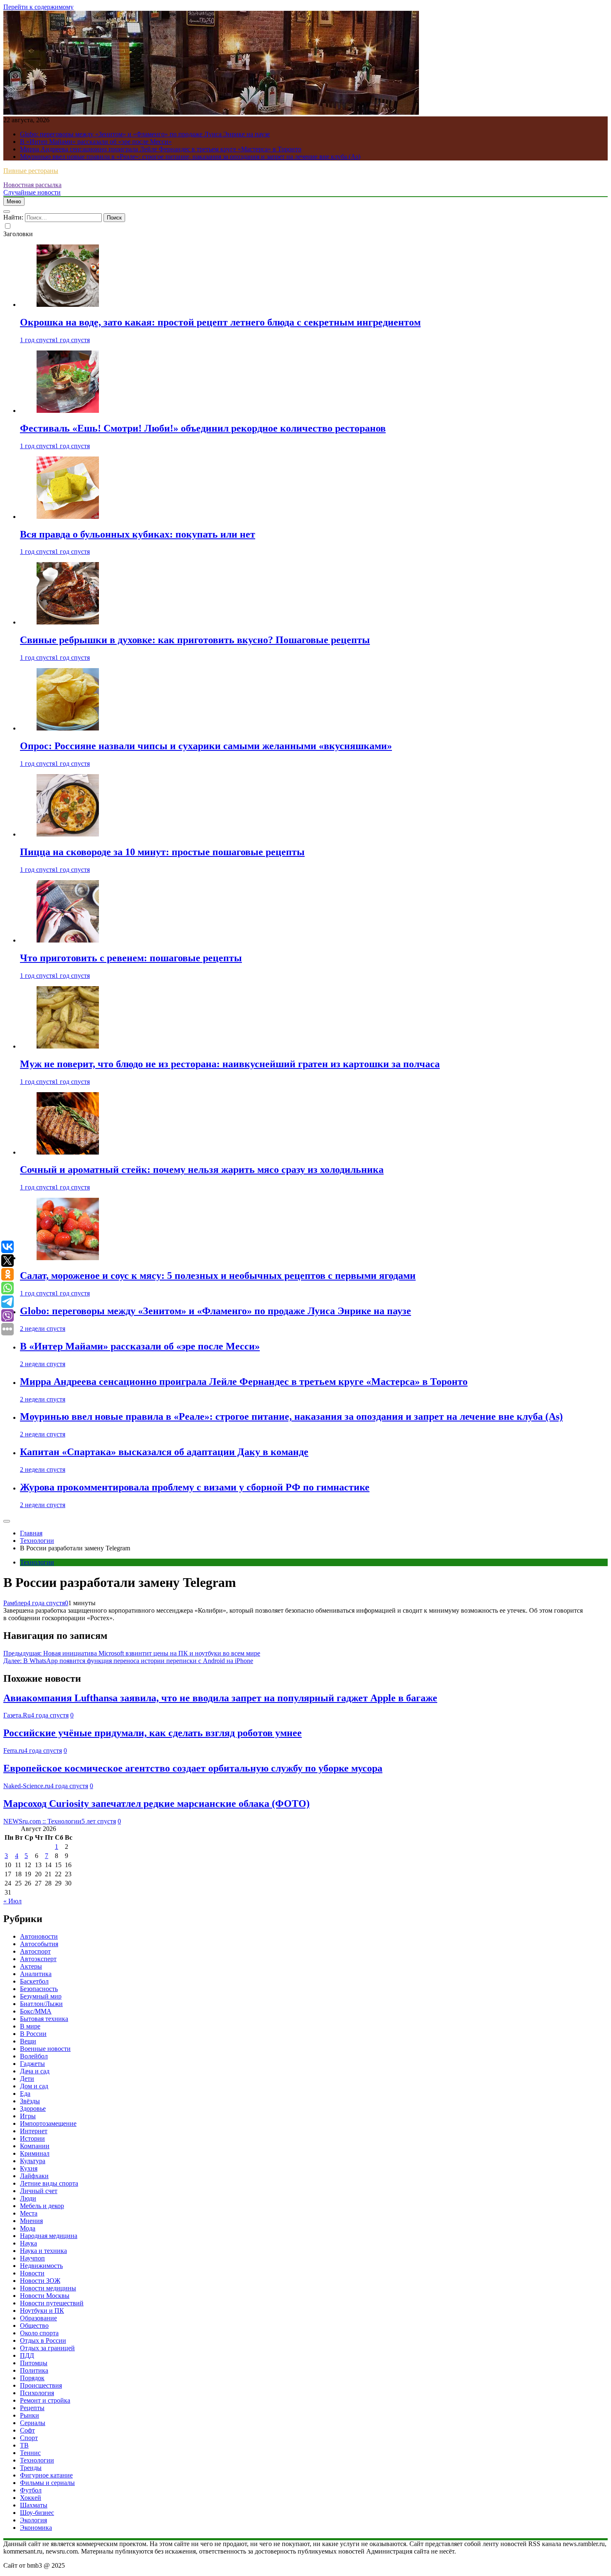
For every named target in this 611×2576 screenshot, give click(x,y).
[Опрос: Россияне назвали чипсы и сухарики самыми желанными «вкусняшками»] (68, 728)
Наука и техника (43, 2251)
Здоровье (33, 2108)
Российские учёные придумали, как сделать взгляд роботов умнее (153, 1733)
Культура (33, 2161)
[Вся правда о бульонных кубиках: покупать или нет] (68, 517)
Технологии (37, 1562)
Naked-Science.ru (27, 1786)
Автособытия (39, 1944)
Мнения (31, 2221)
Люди (28, 2198)
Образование (38, 2318)
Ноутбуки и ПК (42, 2311)
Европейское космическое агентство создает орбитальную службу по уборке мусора (193, 1768)
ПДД (27, 2355)
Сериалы (33, 2423)
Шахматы (34, 2505)
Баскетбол (34, 1981)
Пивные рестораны (31, 171)
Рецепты (32, 2408)
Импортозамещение (48, 2123)
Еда (25, 2094)
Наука (28, 2243)
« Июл (12, 1901)
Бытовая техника (44, 2019)
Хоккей (31, 2498)
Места (29, 2213)
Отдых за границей (47, 2348)
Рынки (30, 2415)
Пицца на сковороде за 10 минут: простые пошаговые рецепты (162, 852)
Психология (37, 2393)
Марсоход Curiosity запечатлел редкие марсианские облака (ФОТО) (156, 1804)
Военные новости (45, 2049)
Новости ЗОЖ (40, 2281)
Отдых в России (43, 2340)
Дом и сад (34, 2086)
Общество (34, 2326)
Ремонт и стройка (45, 2400)
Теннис (30, 2453)
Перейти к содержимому (38, 7)
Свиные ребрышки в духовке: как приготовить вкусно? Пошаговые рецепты (195, 640)
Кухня (29, 2168)
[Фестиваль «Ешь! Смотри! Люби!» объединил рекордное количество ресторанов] (68, 411)
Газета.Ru (17, 1715)
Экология (33, 2520)
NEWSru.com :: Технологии (42, 1821)
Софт (27, 2430)
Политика (34, 2370)
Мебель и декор (42, 2206)
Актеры (31, 1966)
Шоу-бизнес (37, 2513)
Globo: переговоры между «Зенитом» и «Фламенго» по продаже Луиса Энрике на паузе (145, 134)
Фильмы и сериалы (47, 2483)
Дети (27, 2079)
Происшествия (41, 2385)
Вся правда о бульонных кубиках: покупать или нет (138, 534)
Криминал (35, 2153)
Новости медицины (48, 2288)
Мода (28, 2228)
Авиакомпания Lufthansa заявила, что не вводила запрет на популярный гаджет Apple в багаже (220, 1698)
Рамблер (15, 1603)
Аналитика (36, 1974)
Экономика (36, 2528)
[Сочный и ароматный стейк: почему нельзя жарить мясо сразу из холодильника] (68, 1152)
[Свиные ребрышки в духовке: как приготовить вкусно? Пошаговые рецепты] (68, 622)
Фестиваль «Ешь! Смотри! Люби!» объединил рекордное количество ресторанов (203, 428)
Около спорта (39, 2333)
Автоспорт (35, 1951)
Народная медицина (49, 2236)
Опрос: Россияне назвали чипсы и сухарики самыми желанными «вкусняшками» (206, 746)
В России (33, 2034)
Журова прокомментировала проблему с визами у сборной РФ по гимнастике (195, 1487)
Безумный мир (41, 1996)
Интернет (34, 2131)
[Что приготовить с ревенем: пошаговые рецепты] (68, 940)
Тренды (31, 2468)
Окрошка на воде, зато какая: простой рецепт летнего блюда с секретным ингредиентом (220, 322)
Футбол (31, 2490)
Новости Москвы (45, 2296)
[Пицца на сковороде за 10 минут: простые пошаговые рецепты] (68, 834)
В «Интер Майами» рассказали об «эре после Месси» (96, 142)
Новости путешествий (52, 2303)
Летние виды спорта (49, 2183)
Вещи (28, 2041)
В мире (30, 2026)
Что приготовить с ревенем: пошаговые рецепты (131, 958)
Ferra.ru (14, 1751)
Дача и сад (35, 2071)
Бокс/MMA (36, 2011)
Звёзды (30, 2101)
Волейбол (34, 2056)
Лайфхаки (34, 2176)
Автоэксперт (38, 1959)
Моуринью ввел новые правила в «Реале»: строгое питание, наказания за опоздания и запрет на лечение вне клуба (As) (190, 157)
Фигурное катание (46, 2475)
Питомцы (34, 2363)
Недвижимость (41, 2266)
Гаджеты (32, 2064)
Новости (32, 2273)
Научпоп (32, 2258)
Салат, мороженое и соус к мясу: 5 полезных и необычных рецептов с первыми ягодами (218, 1276)
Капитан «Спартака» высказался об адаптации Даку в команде (164, 1452)
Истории (32, 2138)
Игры (28, 2116)
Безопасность (39, 1989)
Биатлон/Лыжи (41, 2004)
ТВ (24, 2445)
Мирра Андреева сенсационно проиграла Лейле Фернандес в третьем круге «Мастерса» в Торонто (161, 149)
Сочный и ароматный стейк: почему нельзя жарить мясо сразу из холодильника (202, 1170)
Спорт (29, 2438)
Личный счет (39, 2191)
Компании (35, 2146)
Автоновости (39, 1936)
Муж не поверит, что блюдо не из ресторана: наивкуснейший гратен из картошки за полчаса (230, 1064)
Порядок (32, 2378)
